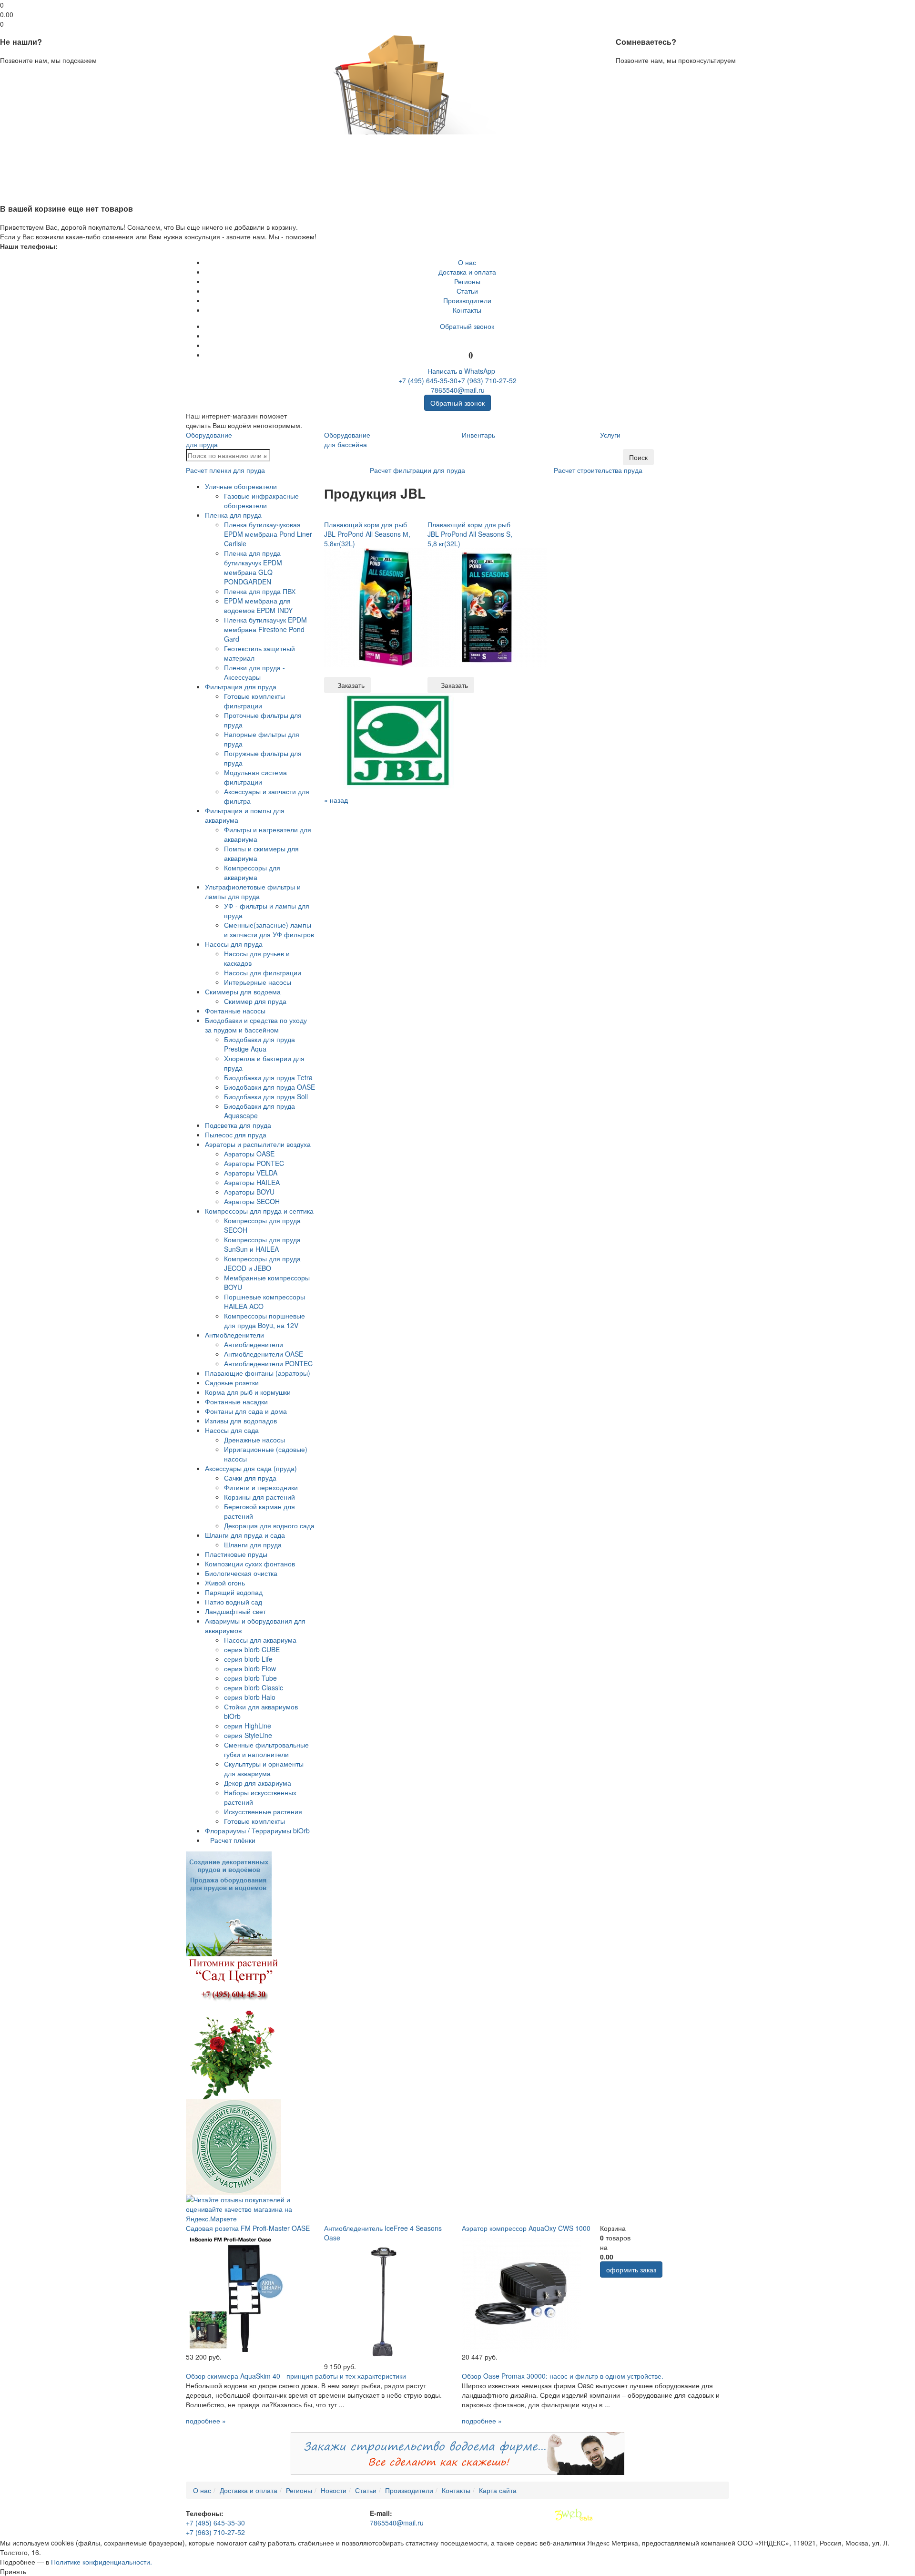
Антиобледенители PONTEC (268, 1363)
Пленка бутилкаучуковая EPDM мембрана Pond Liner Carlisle (268, 534)
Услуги (610, 435)
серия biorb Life (248, 1659)
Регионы (467, 281)
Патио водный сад (234, 1602)
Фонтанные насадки (236, 1401)
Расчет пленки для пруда (225, 470)
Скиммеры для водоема (243, 992)
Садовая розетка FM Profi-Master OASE (248, 2228)
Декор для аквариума (258, 1783)
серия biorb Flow (250, 1668)
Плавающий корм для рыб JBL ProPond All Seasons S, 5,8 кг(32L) (470, 534)
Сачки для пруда (250, 1478)
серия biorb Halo (250, 1697)
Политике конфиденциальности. (102, 2562)
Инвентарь (478, 435)
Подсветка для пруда (238, 1125)
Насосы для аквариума (260, 1640)
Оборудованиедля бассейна (347, 440)
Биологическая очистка (241, 1573)
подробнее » (206, 2421)
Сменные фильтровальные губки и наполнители (266, 1749)
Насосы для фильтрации (263, 972)
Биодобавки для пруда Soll (266, 1096)
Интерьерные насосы (258, 982)
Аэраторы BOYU (249, 1192)
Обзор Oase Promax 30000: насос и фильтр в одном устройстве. (563, 2376)
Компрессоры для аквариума (252, 872)
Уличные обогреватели (241, 486)
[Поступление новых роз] (234, 2027)
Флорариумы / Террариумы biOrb (257, 1830)
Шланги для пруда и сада (245, 1535)
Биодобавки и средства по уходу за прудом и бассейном (256, 1025)
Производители (467, 300)
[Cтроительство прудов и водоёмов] (229, 1903)
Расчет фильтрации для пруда (417, 470)
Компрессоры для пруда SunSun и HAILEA (262, 1244)
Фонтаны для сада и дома (246, 1411)
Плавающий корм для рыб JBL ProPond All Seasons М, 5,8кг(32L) (367, 534)
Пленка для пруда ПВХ (260, 591)
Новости (334, 2490)
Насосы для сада (232, 1430)
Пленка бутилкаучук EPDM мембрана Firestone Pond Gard (265, 629)
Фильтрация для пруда (241, 686)
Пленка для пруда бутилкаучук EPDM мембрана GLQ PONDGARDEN (253, 567)
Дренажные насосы (254, 1440)
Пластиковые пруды (236, 1554)
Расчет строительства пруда (598, 470)
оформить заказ (631, 2269)
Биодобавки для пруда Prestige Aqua (259, 1044)
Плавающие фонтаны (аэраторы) (258, 1373)
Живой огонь (225, 1583)
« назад (336, 800)
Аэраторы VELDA (251, 1173)
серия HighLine (248, 1726)
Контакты (467, 310)
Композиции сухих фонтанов (250, 1564)
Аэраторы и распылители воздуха (258, 1144)
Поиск (638, 457)
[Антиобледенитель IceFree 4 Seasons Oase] (384, 2301)
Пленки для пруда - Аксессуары (254, 672)
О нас (467, 262)
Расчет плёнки (233, 1840)
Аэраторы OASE (249, 1154)
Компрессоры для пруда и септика (259, 1211)
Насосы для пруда (234, 944)
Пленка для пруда (233, 515)
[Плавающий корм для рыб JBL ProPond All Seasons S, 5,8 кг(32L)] (487, 607)
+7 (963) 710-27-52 (487, 380)
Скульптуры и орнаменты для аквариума (264, 1768)
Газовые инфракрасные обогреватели (261, 501)
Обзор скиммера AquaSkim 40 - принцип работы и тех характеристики (296, 2376)
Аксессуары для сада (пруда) (251, 1468)
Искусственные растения (263, 1811)
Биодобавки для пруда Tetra (268, 1077)
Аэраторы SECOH (252, 1201)
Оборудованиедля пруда (209, 440)
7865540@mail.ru (458, 390)
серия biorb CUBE (252, 1649)
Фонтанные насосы (235, 1011)
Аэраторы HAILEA (252, 1182)
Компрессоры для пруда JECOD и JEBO (262, 1263)
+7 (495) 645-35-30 (428, 380)
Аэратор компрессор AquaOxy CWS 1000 (526, 2228)
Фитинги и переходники (261, 1487)
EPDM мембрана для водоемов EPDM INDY (258, 605)
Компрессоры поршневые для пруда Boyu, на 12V (264, 1320)
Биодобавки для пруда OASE (269, 1087)
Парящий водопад (234, 1592)
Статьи (467, 291)
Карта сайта (498, 2490)
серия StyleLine (248, 1735)
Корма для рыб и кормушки (248, 1392)
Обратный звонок (467, 326)
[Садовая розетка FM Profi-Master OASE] (245, 2291)
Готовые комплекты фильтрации (254, 701)
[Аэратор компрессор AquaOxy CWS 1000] (521, 2291)
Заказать (350, 685)
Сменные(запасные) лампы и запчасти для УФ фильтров (269, 930)
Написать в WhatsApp (460, 371)
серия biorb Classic (254, 1687)
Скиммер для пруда (255, 1001)
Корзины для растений (259, 1497)
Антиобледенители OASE (264, 1354)
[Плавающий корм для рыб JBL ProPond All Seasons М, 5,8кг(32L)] (384, 607)
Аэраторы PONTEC (254, 1163)
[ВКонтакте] (467, 336)
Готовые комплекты (254, 1821)
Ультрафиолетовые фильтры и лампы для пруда (253, 891)
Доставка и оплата (467, 272)
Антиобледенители (234, 1335)
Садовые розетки (232, 1382)
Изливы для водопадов (241, 1421)
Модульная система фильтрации (255, 777)
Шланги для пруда (253, 1544)
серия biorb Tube (250, 1678)
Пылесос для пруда (236, 1135)
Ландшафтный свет (235, 1611)
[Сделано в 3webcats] (574, 2515)
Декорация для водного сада (269, 1525)
